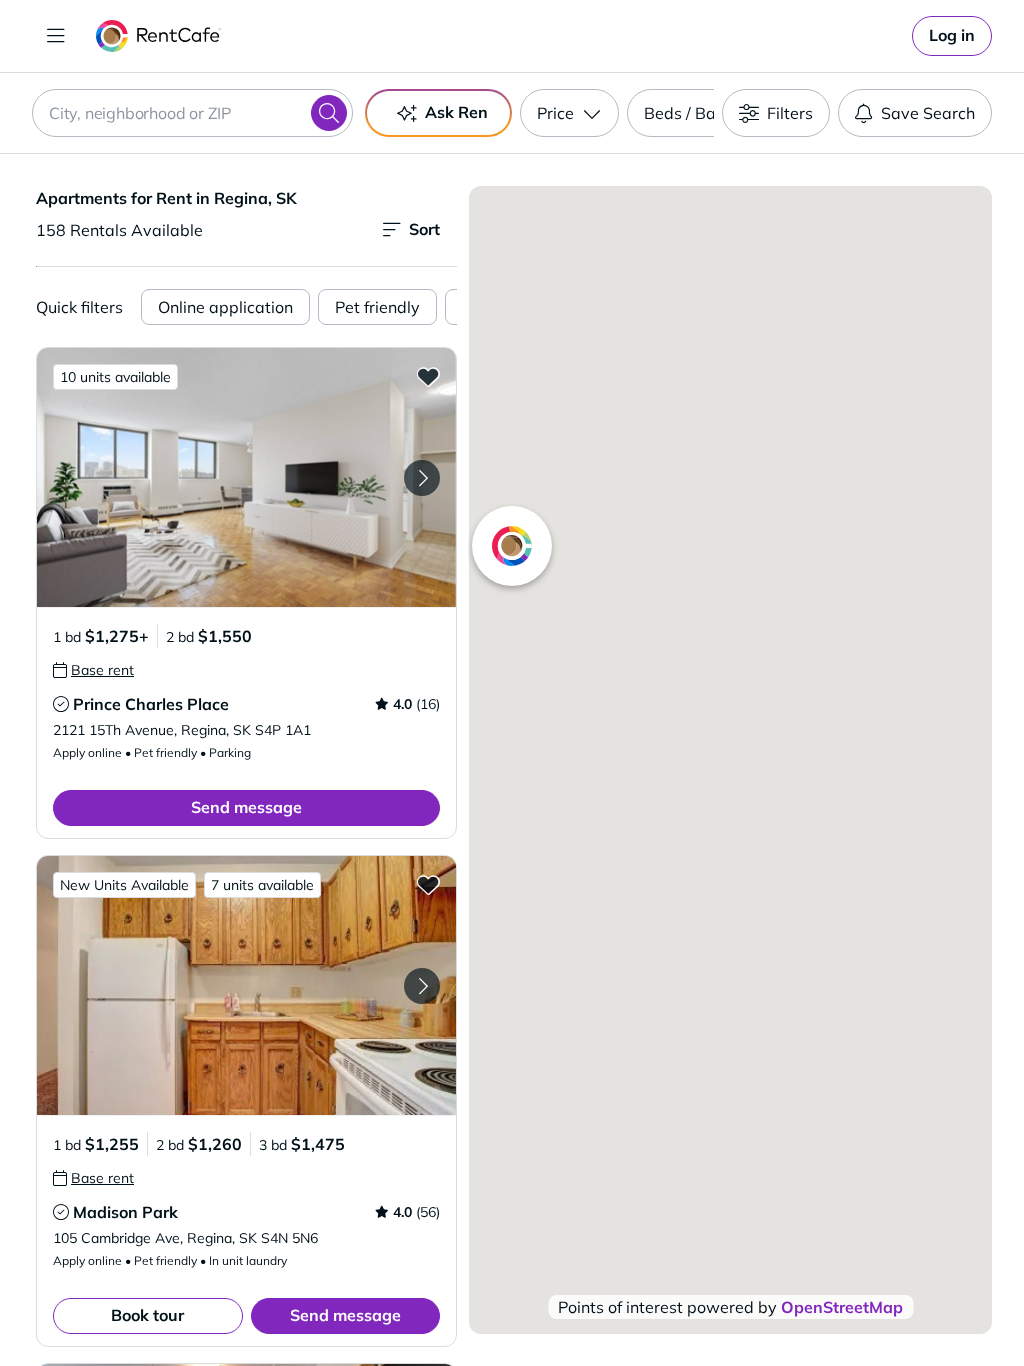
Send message (246, 807)
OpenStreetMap (842, 1307)
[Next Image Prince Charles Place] (422, 478)
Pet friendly (377, 307)
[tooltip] (93, 670)
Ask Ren (456, 112)
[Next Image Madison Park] (422, 986)
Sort (424, 229)
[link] (952, 36)
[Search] (329, 113)
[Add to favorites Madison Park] (428, 884)
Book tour (147, 1315)
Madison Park (125, 1212)
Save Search (928, 113)
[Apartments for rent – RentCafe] (158, 36)
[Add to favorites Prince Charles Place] (428, 376)
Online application (225, 307)
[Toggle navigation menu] (56, 36)
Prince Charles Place (151, 704)
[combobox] (192, 113)
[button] (246, 477)
